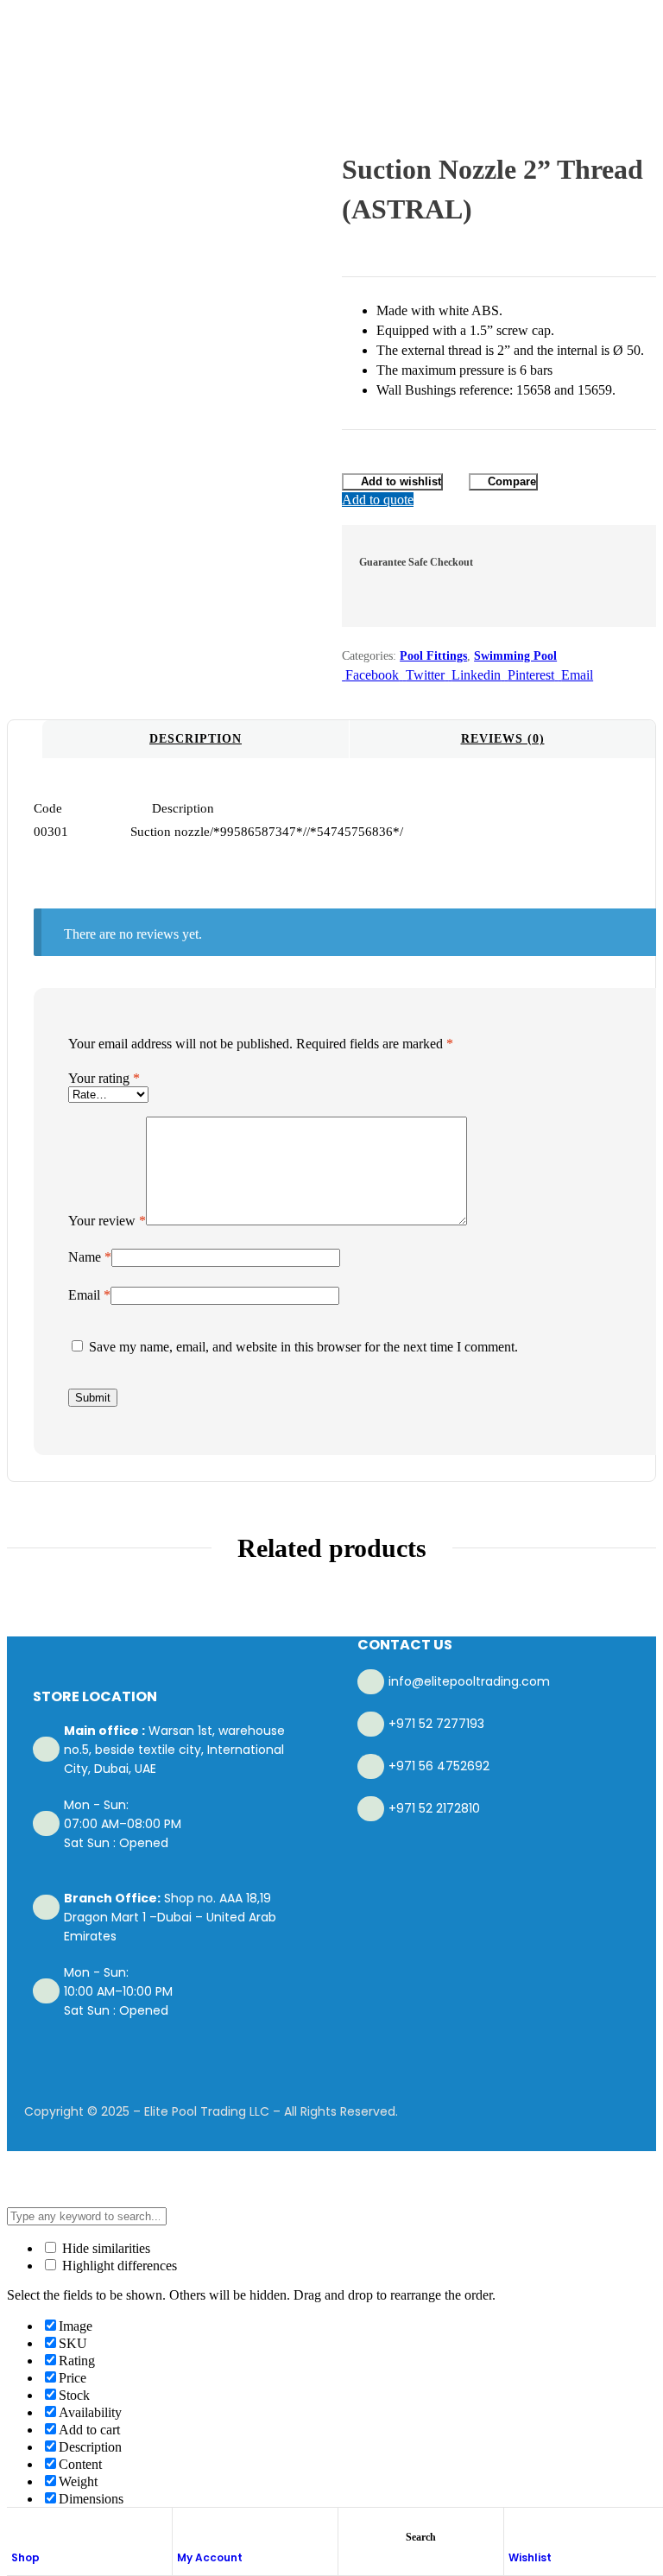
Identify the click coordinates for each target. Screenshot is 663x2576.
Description (196, 739)
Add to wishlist (401, 481)
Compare (512, 481)
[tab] (196, 739)
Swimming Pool (515, 656)
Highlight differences (118, 2266)
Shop (25, 2557)
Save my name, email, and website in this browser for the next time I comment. (303, 1347)
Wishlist (530, 2557)
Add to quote (378, 500)
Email (89, 1295)
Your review (107, 1221)
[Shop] (20, 2527)
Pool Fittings (433, 656)
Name (90, 1257)
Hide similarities (104, 2248)
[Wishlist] (517, 2527)
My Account (210, 2557)
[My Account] (186, 2527)
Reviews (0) (503, 739)
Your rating (104, 1078)
